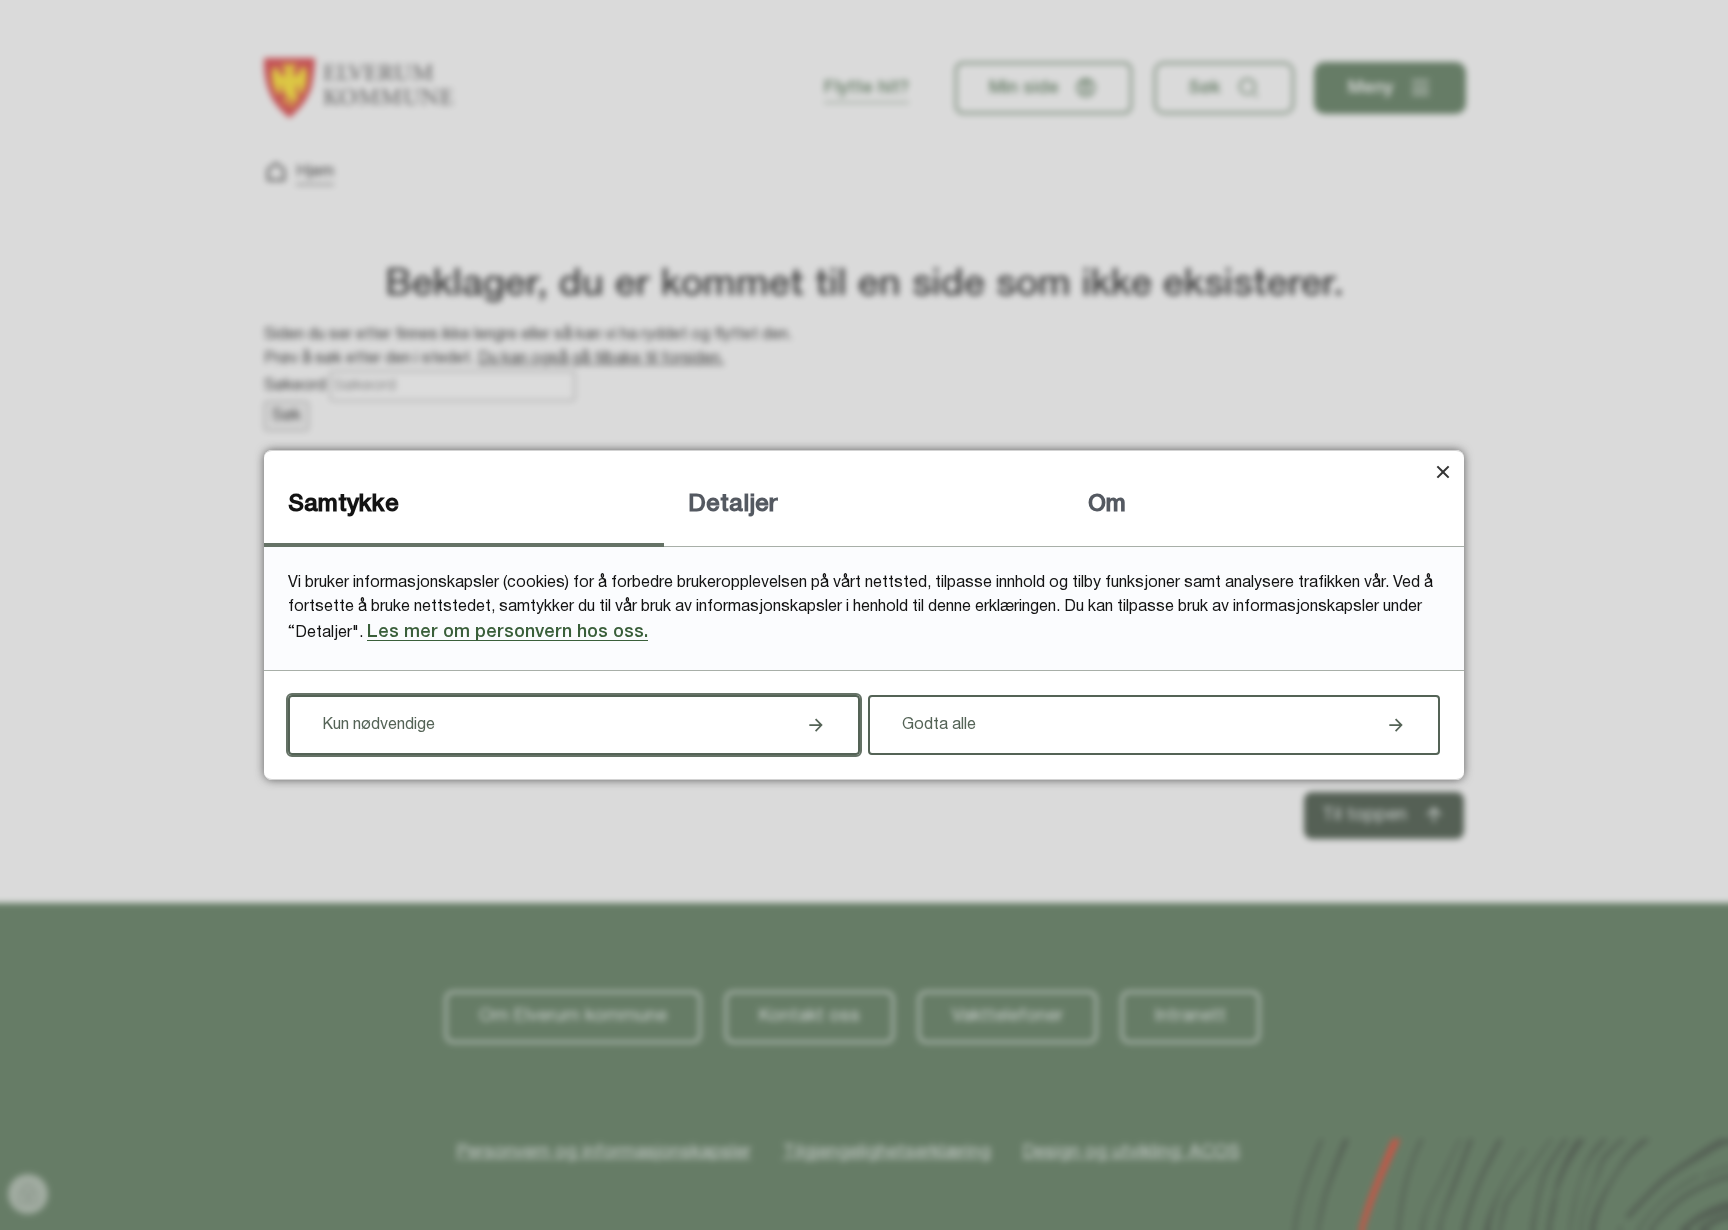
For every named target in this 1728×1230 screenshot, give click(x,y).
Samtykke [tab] (343, 505)
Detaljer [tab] (733, 505)
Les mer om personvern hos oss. (507, 632)
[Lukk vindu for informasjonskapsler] (1442, 471)
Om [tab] (1107, 505)
